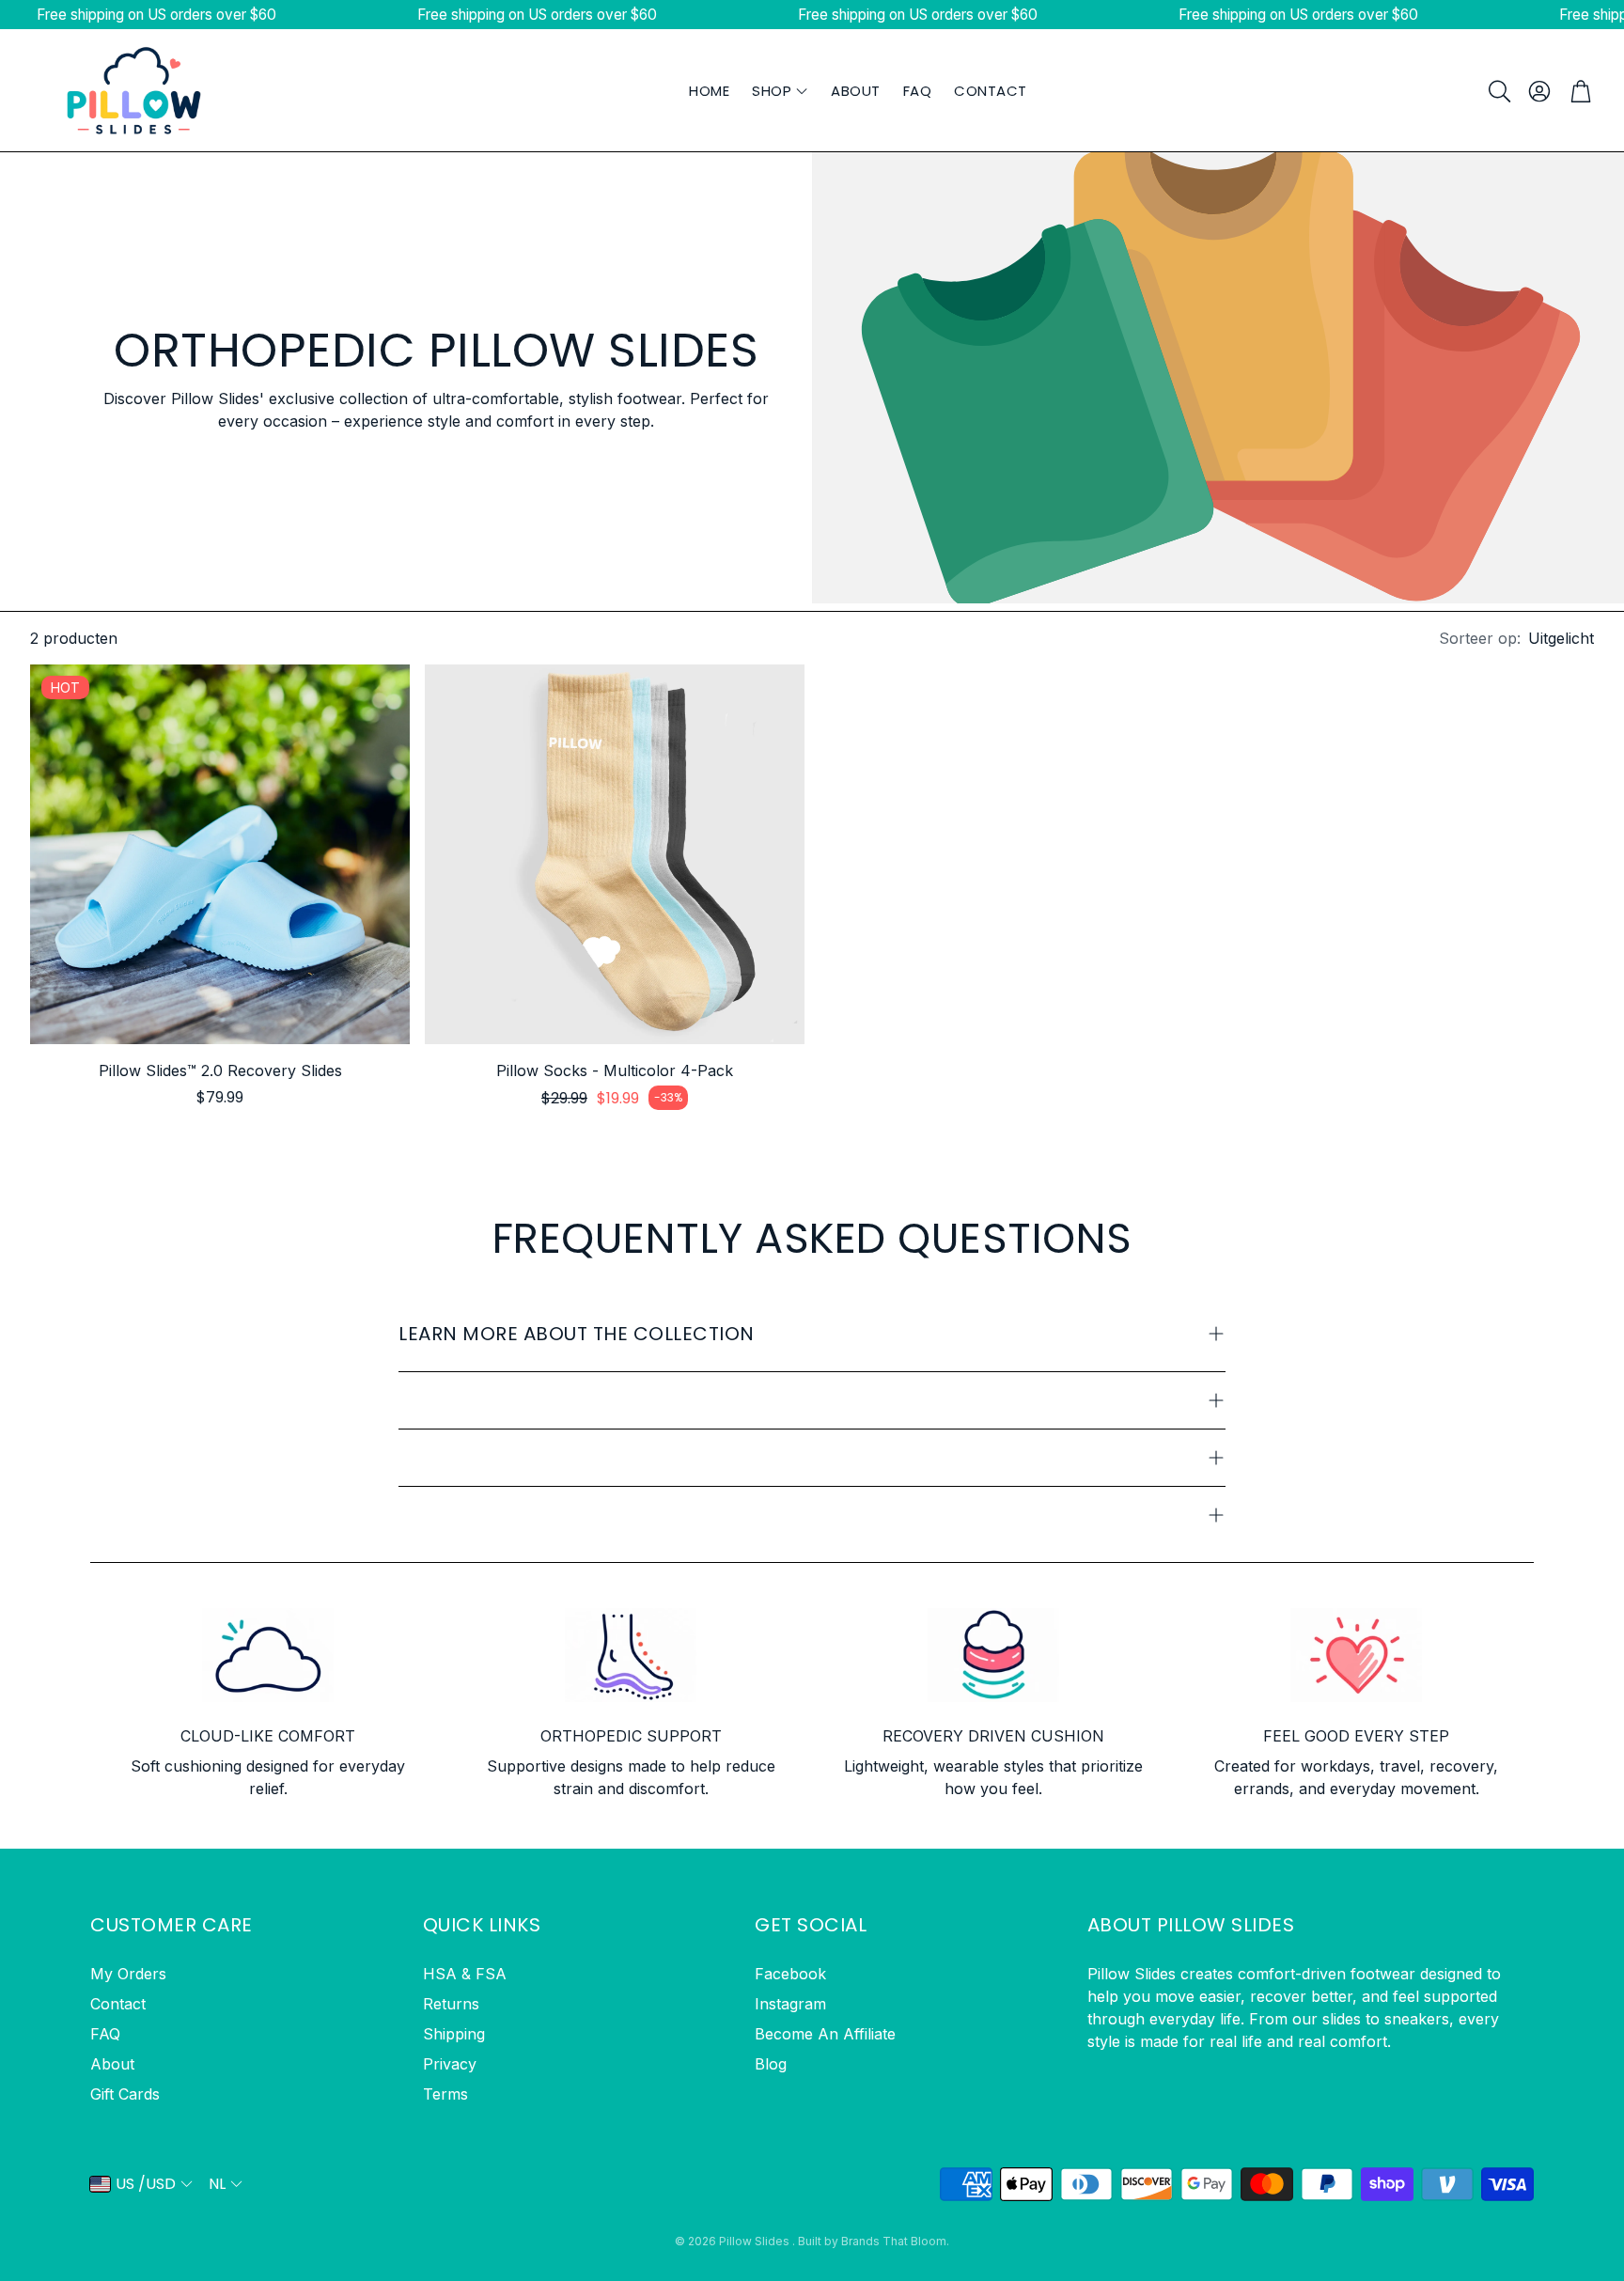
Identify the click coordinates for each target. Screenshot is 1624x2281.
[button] (1498, 91)
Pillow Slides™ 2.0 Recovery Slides (220, 1070)
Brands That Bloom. (895, 2241)
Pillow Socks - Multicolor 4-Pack (615, 1070)
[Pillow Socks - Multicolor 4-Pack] (615, 854)
